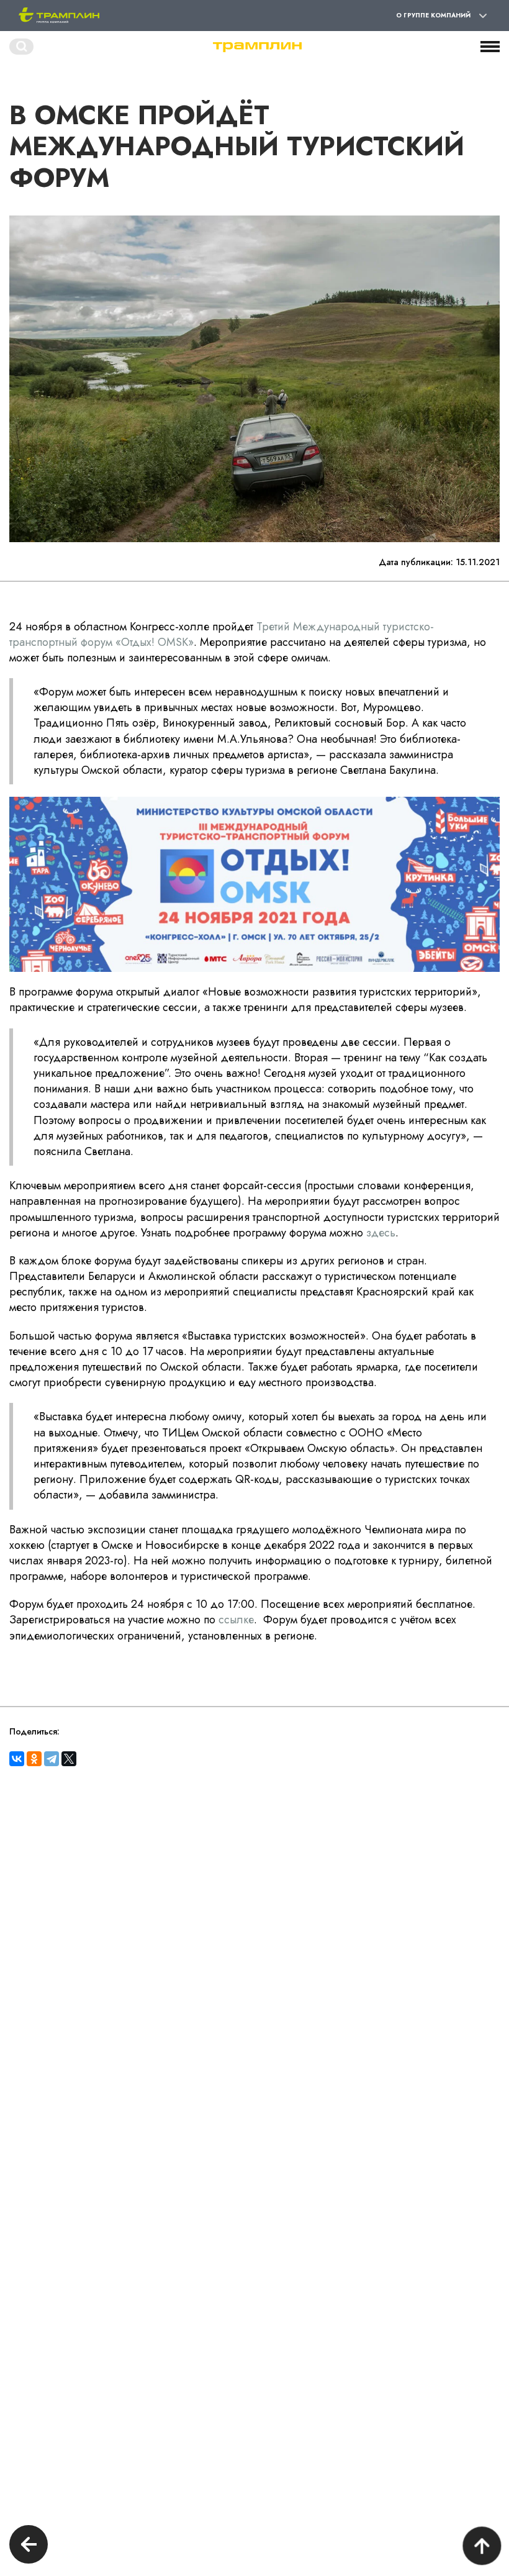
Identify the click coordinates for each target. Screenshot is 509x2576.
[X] (69, 1759)
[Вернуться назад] (29, 2546)
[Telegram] (52, 1759)
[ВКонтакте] (17, 1759)
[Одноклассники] (34, 1759)
